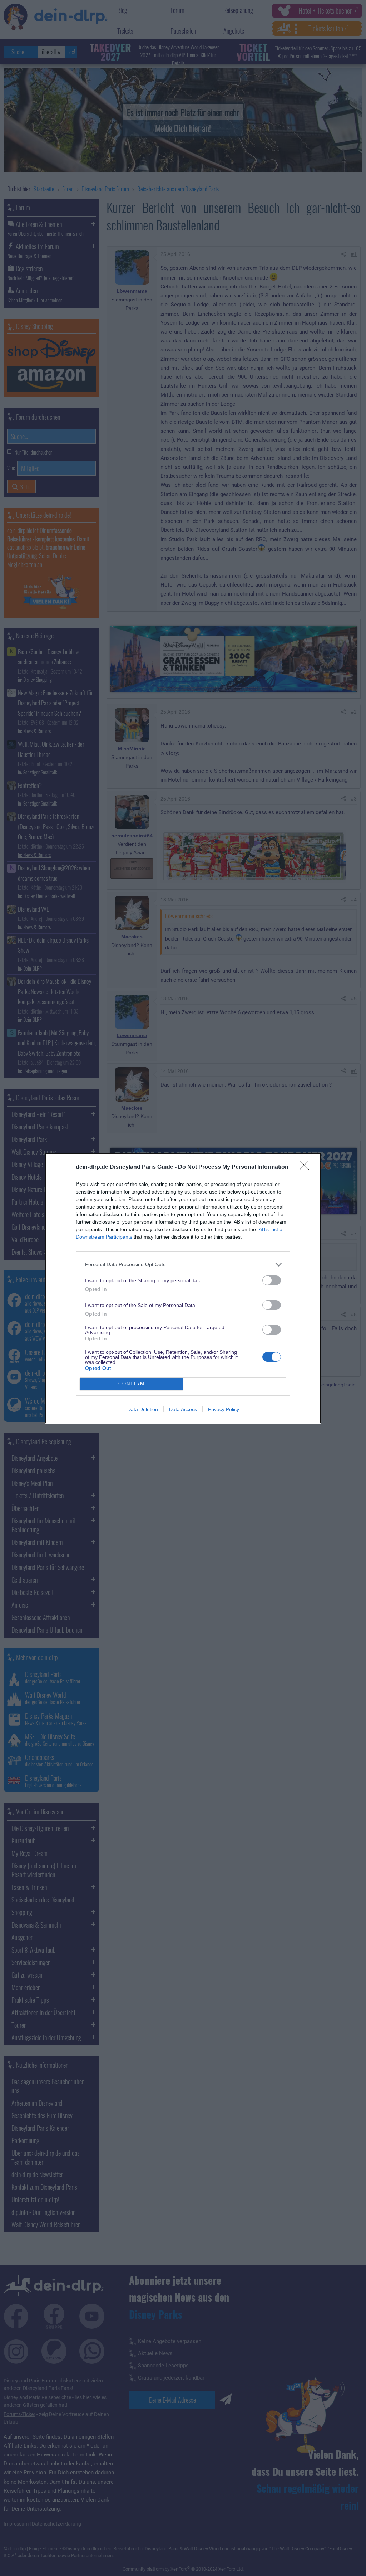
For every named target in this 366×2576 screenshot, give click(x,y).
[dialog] (183, 1288)
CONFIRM (132, 1384)
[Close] (307, 1167)
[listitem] (183, 1265)
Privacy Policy (224, 1409)
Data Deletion (143, 1409)
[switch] (272, 1280)
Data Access (183, 1409)
